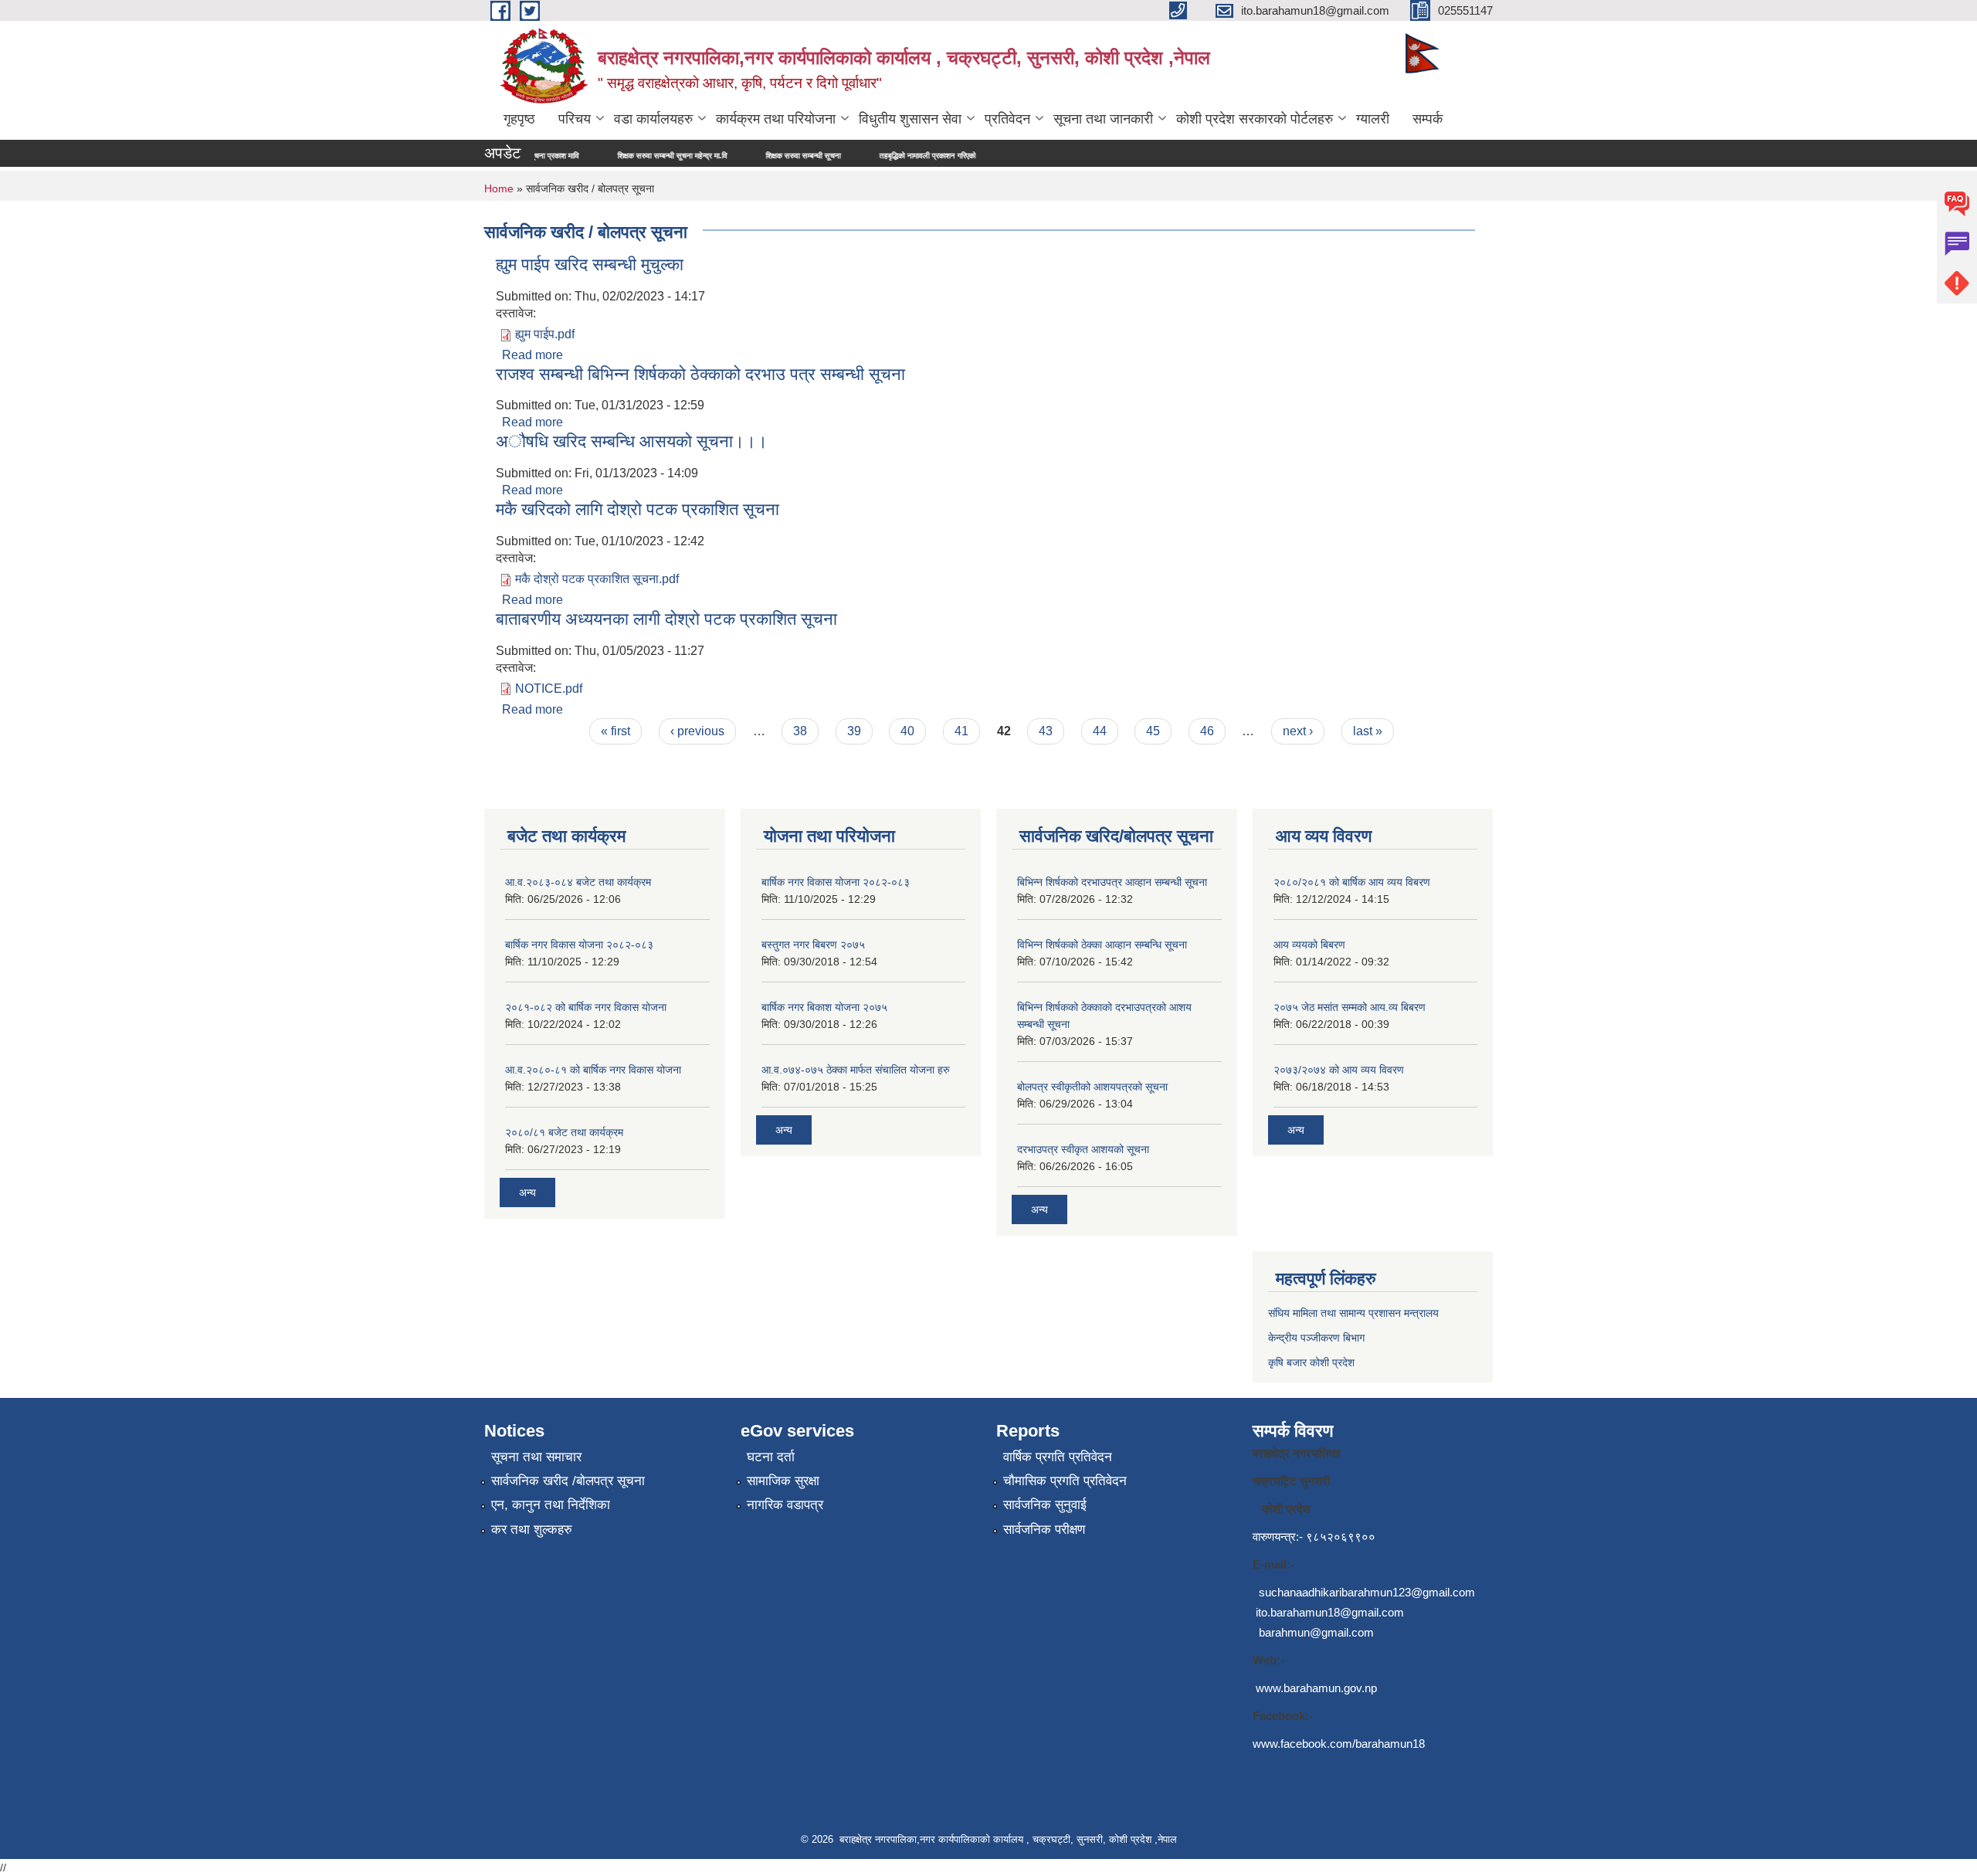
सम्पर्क (1428, 119)
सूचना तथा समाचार (536, 1457)
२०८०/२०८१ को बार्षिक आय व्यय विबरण (1352, 882)
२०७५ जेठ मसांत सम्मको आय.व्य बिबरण (1350, 1007)
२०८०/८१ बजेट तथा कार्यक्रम (564, 1132)
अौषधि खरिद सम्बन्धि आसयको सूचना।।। (632, 441)
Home (499, 188)
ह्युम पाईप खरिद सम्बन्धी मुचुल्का (590, 265)
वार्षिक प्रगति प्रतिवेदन (1058, 1457)
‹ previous (697, 731)
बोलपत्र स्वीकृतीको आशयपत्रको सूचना (1092, 1087)
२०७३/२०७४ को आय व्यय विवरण (1339, 1070)
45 (1153, 731)
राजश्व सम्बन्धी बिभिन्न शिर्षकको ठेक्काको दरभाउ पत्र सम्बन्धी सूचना (700, 374)
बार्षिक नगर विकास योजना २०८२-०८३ (579, 945)
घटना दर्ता (771, 1457)
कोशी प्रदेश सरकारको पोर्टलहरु (1255, 119)
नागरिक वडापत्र (785, 1505)
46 (1207, 731)
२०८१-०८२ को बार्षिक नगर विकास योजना (586, 1007)
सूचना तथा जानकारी (1103, 119)
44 (1100, 731)
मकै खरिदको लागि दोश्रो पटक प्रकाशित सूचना (638, 509)
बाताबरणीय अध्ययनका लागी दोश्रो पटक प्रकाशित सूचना (666, 619)
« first (615, 731)
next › (1298, 731)
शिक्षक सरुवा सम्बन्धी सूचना (722, 156)
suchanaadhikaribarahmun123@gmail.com (1367, 1592)
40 (907, 731)
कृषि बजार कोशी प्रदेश (1313, 1362)
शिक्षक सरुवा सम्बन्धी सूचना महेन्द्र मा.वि (591, 156)
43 (1046, 731)
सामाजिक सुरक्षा (783, 1481)
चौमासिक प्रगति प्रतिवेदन (1065, 1481)
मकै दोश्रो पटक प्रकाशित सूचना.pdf (597, 579)
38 (800, 731)
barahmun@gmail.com (1316, 1632)
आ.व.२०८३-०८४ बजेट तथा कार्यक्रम (578, 882)
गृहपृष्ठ (519, 119)
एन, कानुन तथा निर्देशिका (551, 1505)
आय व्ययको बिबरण (1309, 945)
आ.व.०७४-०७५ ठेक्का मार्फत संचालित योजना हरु (856, 1070)
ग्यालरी (1373, 119)
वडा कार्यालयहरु (653, 119)
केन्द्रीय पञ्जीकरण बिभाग (1316, 1338)
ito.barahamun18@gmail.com (1330, 1612)
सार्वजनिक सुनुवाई (1045, 1505)
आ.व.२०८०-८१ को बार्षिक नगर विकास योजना (593, 1070)
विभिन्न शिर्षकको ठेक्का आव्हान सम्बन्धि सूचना (1102, 945)
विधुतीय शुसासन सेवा (910, 119)
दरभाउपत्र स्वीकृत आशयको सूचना (1083, 1149)
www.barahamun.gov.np (1316, 1688)
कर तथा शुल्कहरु (532, 1530)
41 (961, 731)
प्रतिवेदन (1007, 119)
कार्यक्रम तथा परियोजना (776, 119)
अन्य (527, 1192)
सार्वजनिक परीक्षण (1044, 1530)
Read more (532, 355)
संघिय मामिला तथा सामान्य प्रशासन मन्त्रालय (1353, 1313)
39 (854, 731)
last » (1368, 731)
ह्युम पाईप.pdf (545, 334)
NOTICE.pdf (549, 689)
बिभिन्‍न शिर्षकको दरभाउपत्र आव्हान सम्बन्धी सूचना (1112, 882)
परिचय (575, 119)
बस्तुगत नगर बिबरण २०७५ (813, 945)
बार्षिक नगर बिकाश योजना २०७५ (824, 1007)
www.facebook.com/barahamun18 (1339, 1744)
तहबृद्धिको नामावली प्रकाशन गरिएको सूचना (855, 156)
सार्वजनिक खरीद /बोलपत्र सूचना (568, 1481)
